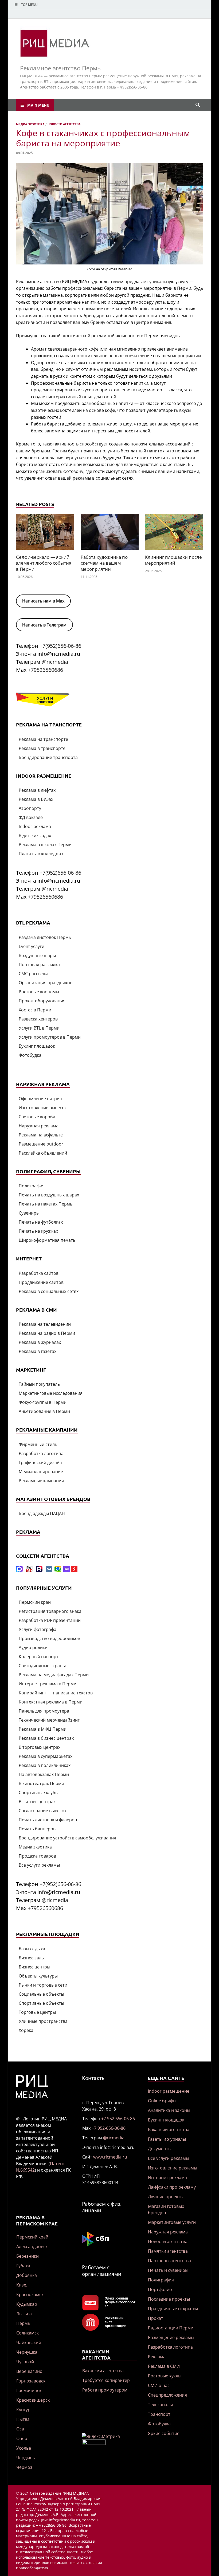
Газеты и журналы (167, 2139)
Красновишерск (33, 2400)
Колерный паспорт (39, 1657)
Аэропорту (30, 808)
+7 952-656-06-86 (109, 2128)
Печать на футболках (41, 1222)
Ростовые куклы (165, 2376)
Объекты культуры (38, 1976)
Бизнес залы (32, 1958)
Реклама (157, 2357)
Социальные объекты (41, 1994)
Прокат (156, 2318)
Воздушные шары (37, 955)
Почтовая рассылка (39, 965)
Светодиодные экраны (42, 1666)
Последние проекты (169, 2299)
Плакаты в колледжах (41, 854)
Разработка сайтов (39, 1273)
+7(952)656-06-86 (60, 646)
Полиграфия (32, 1186)
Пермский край (35, 1602)
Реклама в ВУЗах (36, 799)
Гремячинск (29, 2390)
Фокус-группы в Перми (43, 1402)
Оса (20, 2429)
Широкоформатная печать (47, 1240)
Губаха (23, 2266)
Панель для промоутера (44, 1711)
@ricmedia (55, 662)
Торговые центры (37, 2012)
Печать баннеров (37, 1829)
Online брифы (162, 2101)
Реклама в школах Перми (45, 845)
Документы (160, 2149)
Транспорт (159, 2414)
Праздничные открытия (173, 2309)
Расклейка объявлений (43, 1153)
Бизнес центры (34, 1967)
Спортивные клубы (39, 1793)
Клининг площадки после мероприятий (173, 560)
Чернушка (27, 2352)
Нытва (23, 2419)
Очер (22, 2438)
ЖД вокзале (31, 817)
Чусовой (25, 2362)
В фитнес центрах (37, 1802)
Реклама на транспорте (43, 739)
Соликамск (28, 2333)
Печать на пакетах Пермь (46, 1204)
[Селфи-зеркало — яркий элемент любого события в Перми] (45, 534)
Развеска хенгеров (38, 1019)
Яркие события (164, 2433)
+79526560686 (45, 670)
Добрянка (27, 2275)
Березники (28, 2256)
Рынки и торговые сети (43, 1985)
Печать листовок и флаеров (48, 1820)
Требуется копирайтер (106, 2380)
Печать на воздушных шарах (49, 1195)
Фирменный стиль (38, 1444)
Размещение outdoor (41, 1144)
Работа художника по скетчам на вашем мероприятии (104, 563)
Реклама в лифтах (37, 790)
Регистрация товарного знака (50, 1611)
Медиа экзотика (30, 124)
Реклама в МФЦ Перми (43, 1729)
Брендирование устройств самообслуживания (67, 1838)
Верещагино (29, 2371)
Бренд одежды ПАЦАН (42, 1513)
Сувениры (29, 1213)
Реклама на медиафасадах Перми (54, 1675)
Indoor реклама (35, 826)
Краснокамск (30, 2294)
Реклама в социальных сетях (49, 1291)
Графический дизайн (40, 1462)
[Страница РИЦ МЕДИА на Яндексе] (74, 1571)
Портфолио (160, 2289)
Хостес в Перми (35, 1010)
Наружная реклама (39, 1126)
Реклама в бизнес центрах (46, 1738)
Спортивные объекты (41, 2003)
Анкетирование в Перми (44, 1411)
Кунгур (23, 2410)
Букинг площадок (37, 1046)
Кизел (22, 2285)
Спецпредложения (167, 2395)
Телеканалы (160, 2405)
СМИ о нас (159, 2385)
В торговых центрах (40, 1747)
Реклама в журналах (40, 1342)
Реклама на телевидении (45, 1324)
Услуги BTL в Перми (39, 1028)
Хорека (26, 2030)
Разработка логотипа (41, 1453)
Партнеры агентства (169, 2261)
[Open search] (198, 105)
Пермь (23, 2323)
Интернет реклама (167, 2177)
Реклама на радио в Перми (47, 1333)
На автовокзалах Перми (44, 1774)
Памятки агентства (168, 2251)
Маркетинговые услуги (172, 2222)
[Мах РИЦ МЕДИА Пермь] (19, 1571)
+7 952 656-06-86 (118, 2119)
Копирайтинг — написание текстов (56, 1693)
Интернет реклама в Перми (48, 1684)
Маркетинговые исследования (51, 1393)
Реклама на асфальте (41, 1135)
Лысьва (24, 2314)
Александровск (32, 2247)
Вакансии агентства (103, 2371)
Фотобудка (30, 1055)
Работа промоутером (105, 2390)
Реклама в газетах (38, 1351)
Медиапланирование (41, 1472)
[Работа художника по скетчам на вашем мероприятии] (110, 534)
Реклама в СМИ (164, 2366)
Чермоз (24, 2467)
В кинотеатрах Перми (41, 1783)
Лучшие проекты (166, 2197)
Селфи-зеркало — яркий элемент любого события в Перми (44, 563)
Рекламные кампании (41, 1481)
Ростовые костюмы (39, 992)
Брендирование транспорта (48, 757)
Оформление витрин (40, 1099)
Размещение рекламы (171, 2337)
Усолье (24, 2448)
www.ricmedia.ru (110, 2157)
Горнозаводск (31, 2381)
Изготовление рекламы (173, 2168)
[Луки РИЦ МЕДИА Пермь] (67, 1571)
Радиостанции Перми (171, 2328)
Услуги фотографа (38, 1629)
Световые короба (37, 1117)
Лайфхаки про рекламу (172, 2187)
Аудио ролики (33, 1647)
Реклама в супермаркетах (46, 1756)
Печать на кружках (38, 1231)
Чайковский (29, 2342)
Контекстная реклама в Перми (51, 1702)
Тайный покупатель (39, 1384)
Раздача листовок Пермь (45, 937)
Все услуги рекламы (39, 1865)
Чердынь (26, 2458)
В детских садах (35, 835)
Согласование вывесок (43, 1811)
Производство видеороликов (49, 1638)
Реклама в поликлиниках (45, 1765)
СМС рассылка (34, 974)
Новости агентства (64, 124)
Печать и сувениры (168, 2270)
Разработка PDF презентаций (50, 1620)
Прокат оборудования (42, 1001)
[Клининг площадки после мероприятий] (174, 534)
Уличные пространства (43, 2021)
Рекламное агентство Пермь (60, 68)
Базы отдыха (32, 1949)
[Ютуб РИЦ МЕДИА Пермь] (29, 1571)
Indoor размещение (169, 2091)
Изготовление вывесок (43, 1108)
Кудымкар (27, 2304)
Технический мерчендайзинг (49, 1720)
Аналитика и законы (169, 2110)
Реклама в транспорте (42, 748)
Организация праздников (46, 983)
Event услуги (32, 946)
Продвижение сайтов (41, 1282)
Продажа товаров (37, 1856)
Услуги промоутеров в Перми (50, 1037)
